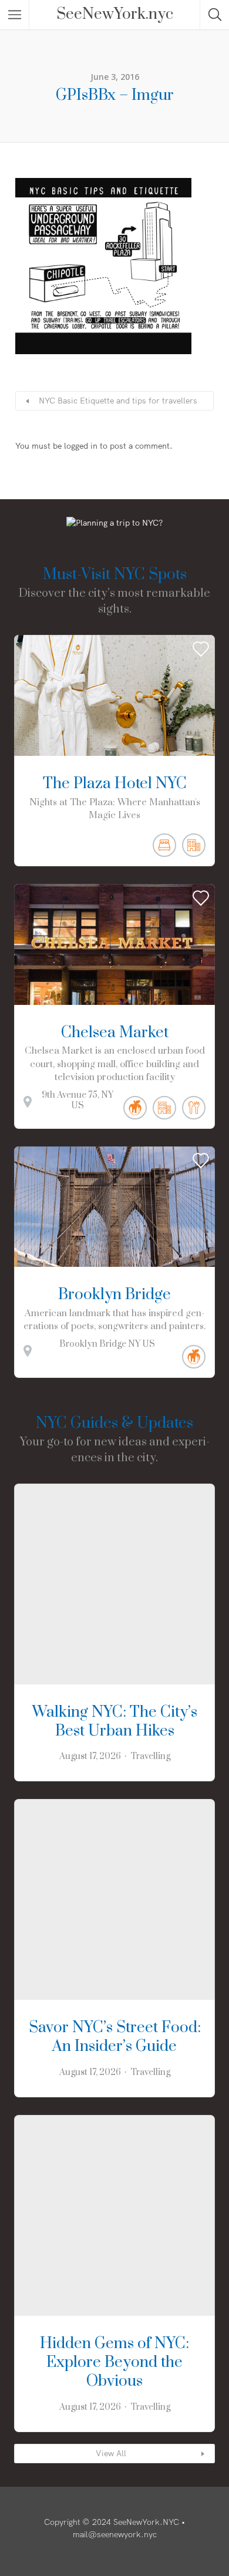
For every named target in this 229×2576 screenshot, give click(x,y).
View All (111, 2453)
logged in (81, 446)
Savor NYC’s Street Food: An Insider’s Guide (115, 2037)
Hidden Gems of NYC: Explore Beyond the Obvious (114, 2363)
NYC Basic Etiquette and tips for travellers (118, 401)
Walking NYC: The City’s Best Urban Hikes (115, 1722)
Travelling (150, 1756)
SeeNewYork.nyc (115, 15)
